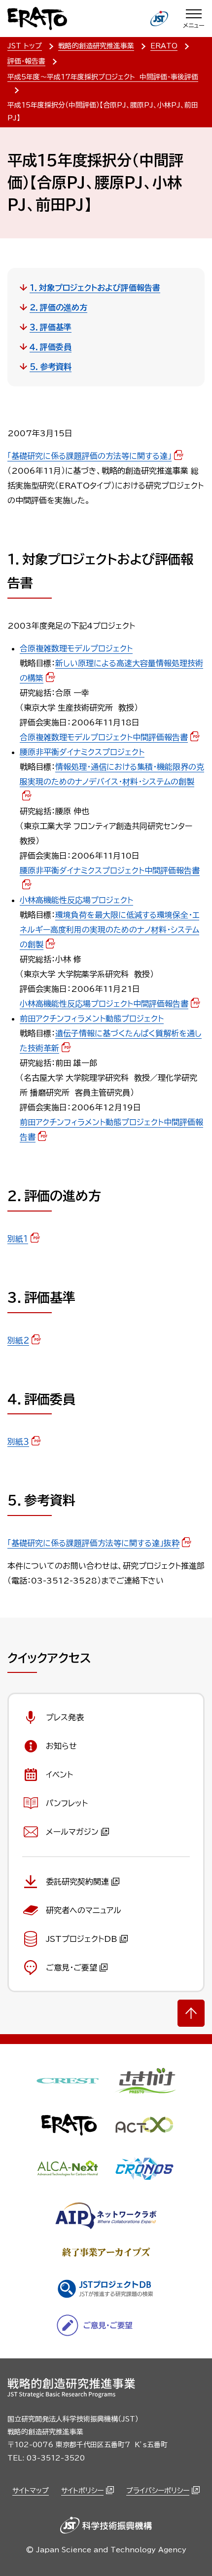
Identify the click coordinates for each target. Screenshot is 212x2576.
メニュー (194, 25)
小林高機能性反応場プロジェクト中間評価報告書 (104, 1004)
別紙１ (18, 1239)
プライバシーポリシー (158, 2491)
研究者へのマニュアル (84, 1910)
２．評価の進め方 (58, 307)
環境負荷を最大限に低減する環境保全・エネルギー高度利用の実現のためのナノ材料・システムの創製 (109, 930)
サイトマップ (31, 2491)
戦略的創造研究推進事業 (96, 46)
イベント (59, 1775)
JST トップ (25, 46)
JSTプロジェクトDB (82, 1939)
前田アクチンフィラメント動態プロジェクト (92, 1019)
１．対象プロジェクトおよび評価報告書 (95, 288)
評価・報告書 (26, 61)
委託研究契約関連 (77, 1882)
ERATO (164, 46)
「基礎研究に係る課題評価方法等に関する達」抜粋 (93, 1543)
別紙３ (18, 1441)
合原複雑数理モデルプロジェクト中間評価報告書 (104, 737)
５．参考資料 (51, 367)
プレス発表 (65, 1717)
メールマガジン (72, 1832)
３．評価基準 (51, 327)
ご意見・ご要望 (71, 1968)
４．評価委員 (51, 347)
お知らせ (61, 1746)
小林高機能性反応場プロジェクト (76, 900)
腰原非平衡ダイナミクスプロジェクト (82, 752)
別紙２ (18, 1340)
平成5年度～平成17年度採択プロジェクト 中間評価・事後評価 (103, 77)
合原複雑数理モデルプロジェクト (76, 648)
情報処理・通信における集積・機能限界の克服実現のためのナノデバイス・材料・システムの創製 (112, 774)
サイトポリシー (82, 2491)
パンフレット (67, 1803)
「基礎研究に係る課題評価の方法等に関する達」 (89, 456)
